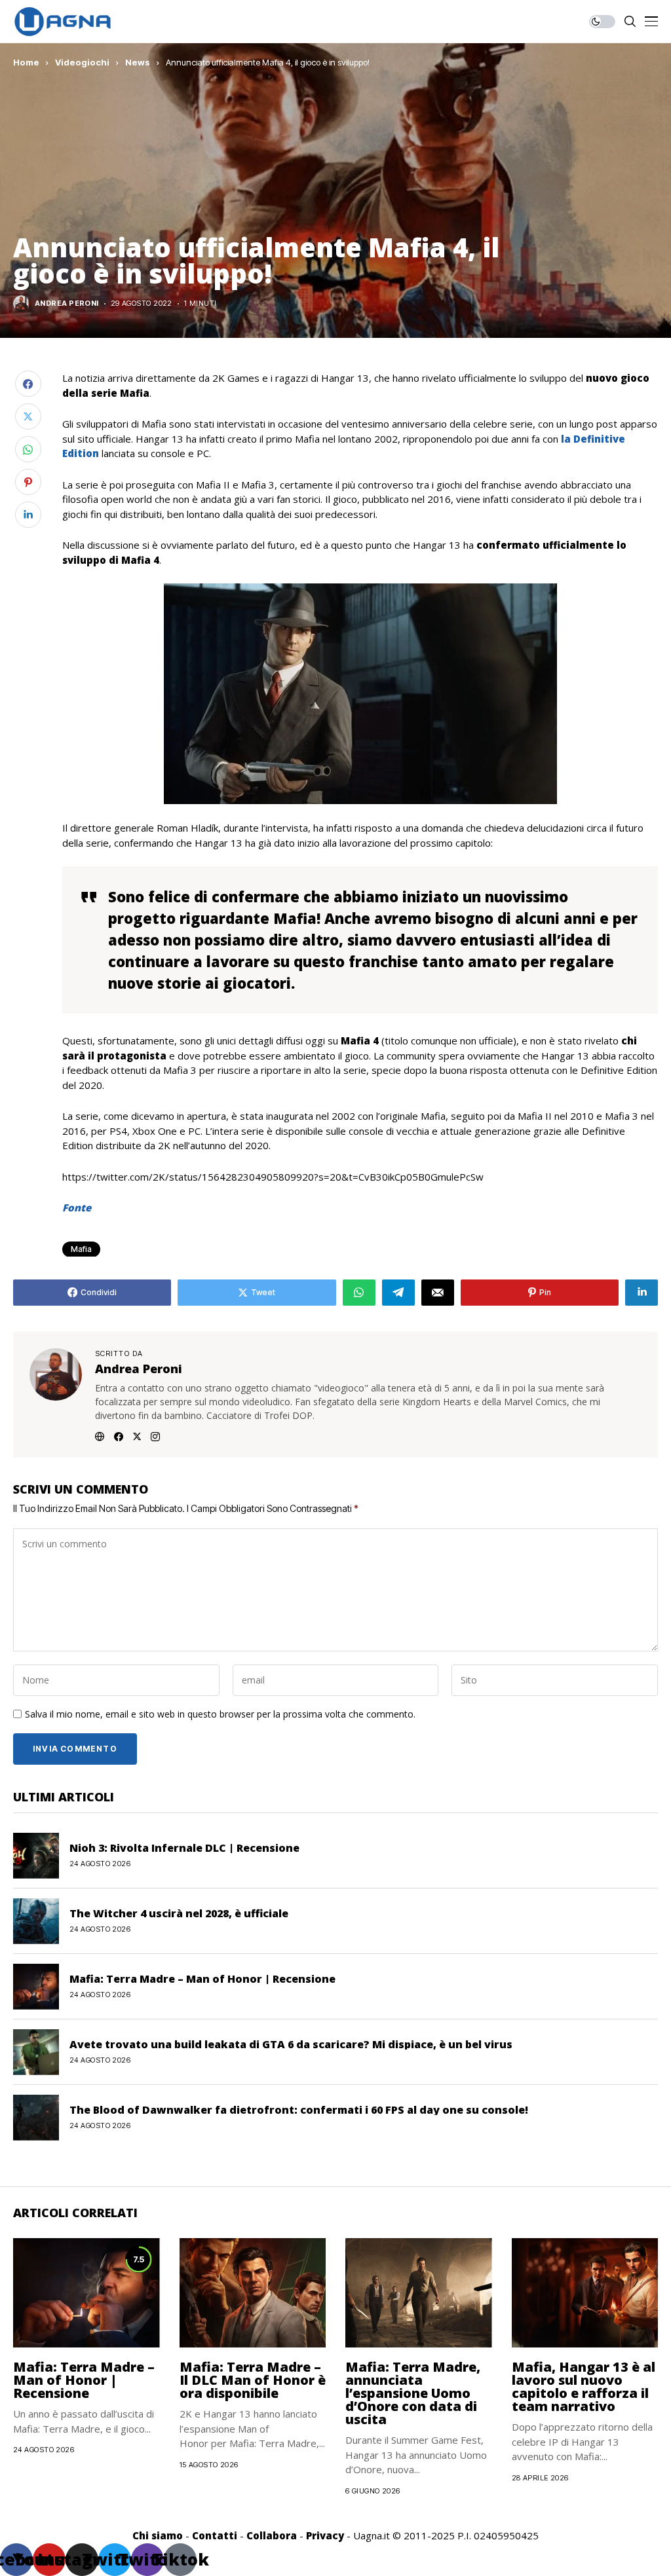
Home (26, 62)
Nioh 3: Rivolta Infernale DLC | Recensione (184, 1848)
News (138, 62)
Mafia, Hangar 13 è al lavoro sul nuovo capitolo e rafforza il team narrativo (584, 2386)
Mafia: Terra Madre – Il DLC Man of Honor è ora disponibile (253, 2380)
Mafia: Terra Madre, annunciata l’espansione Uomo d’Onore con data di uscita (413, 2393)
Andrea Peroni (67, 304)
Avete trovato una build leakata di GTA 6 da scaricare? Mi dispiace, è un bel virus (291, 2044)
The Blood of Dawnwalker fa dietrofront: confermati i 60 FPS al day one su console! (299, 2110)
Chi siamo (158, 2535)
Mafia (81, 1249)
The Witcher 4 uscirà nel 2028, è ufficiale (179, 1913)
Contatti (215, 2535)
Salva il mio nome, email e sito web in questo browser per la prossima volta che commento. (220, 1715)
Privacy (325, 2535)
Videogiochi (82, 62)
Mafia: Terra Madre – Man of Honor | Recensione (202, 1979)
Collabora (272, 2535)
